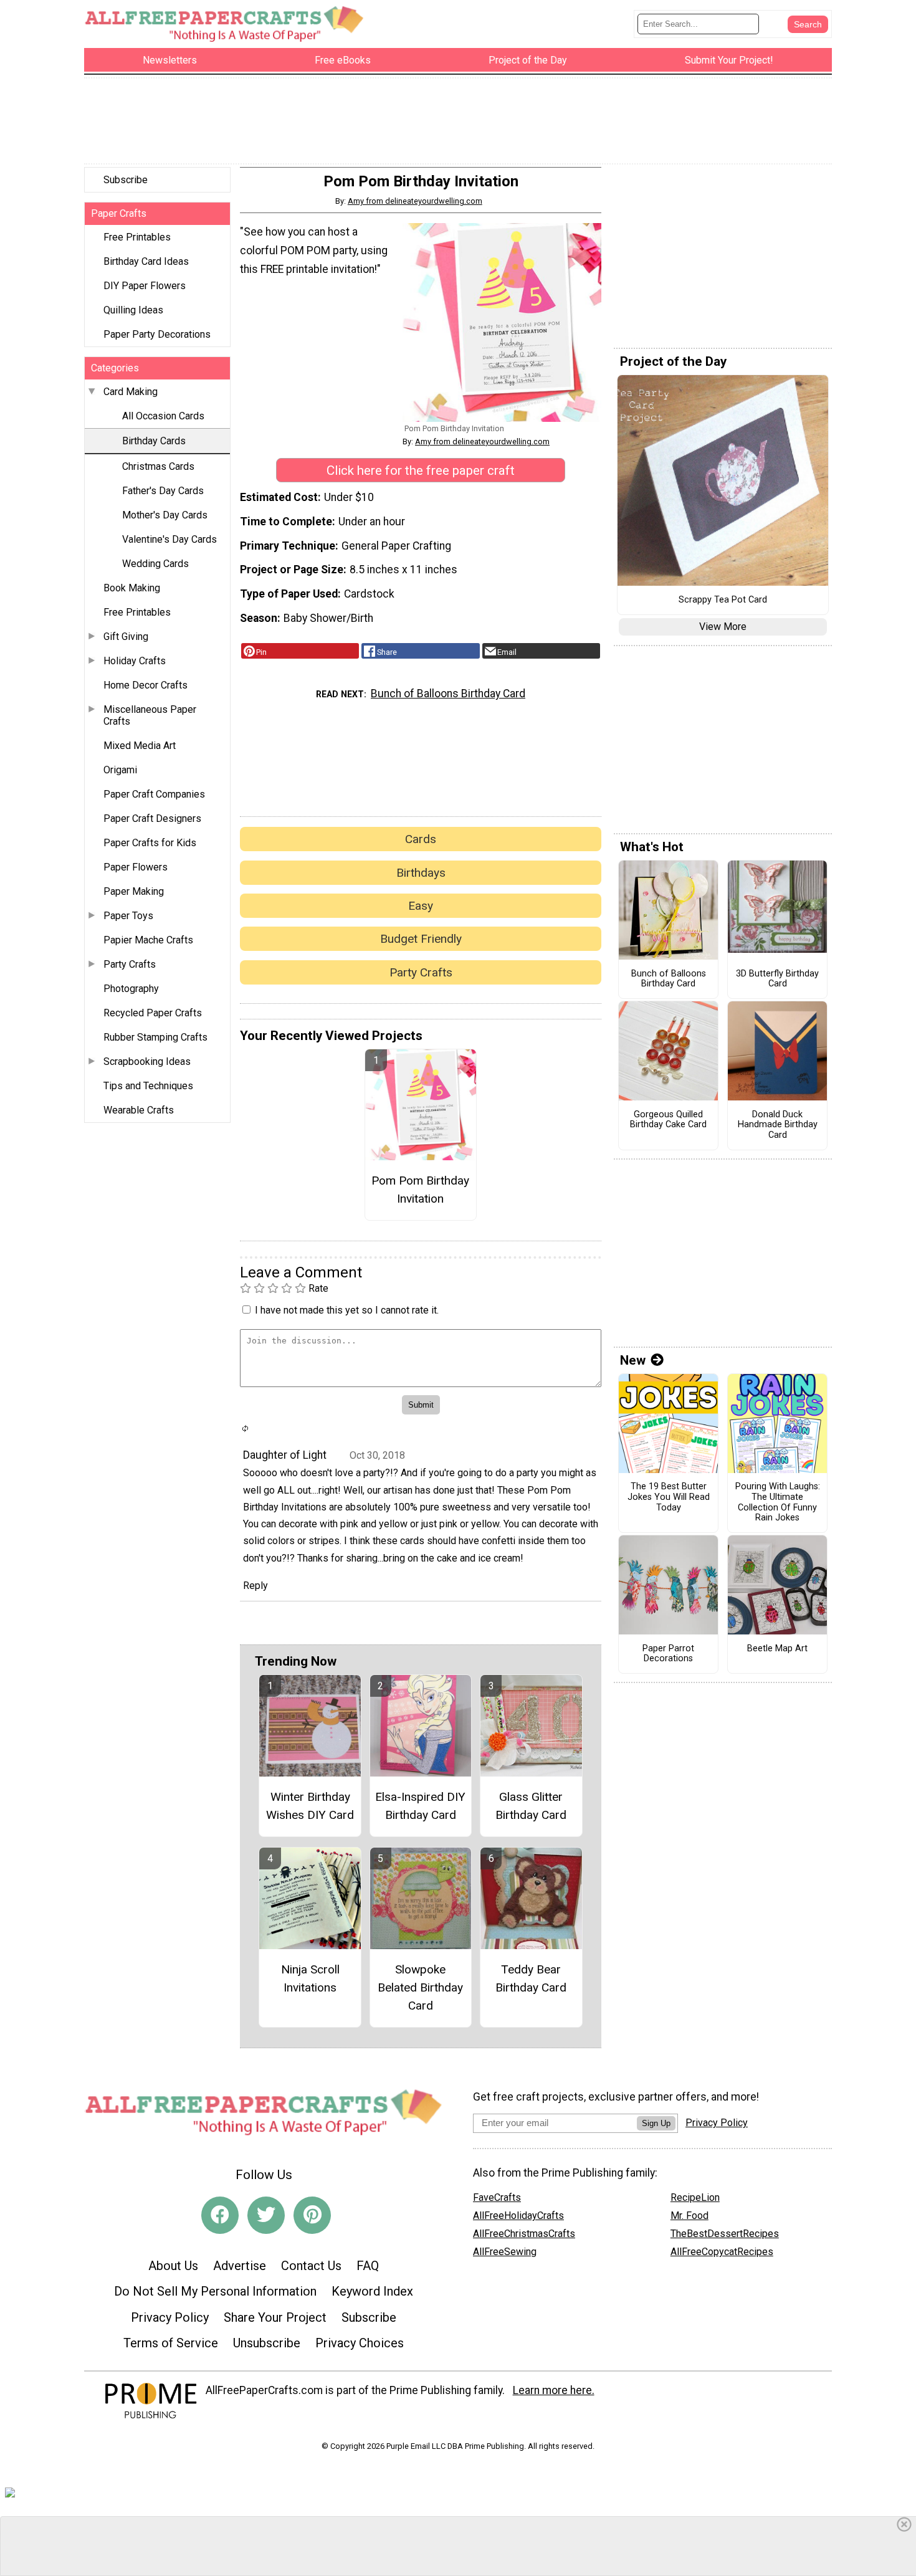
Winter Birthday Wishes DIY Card (310, 1806)
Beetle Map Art (777, 1649)
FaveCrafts (497, 2197)
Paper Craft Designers (152, 818)
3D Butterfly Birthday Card (777, 979)
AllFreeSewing (505, 2252)
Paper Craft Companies (154, 794)
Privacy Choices (360, 2343)
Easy (421, 906)
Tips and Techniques (148, 1086)
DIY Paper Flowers (145, 286)
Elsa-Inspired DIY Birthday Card (420, 1806)
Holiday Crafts (135, 661)
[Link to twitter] (266, 2215)
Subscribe (126, 180)
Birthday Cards (154, 441)
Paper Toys (128, 916)
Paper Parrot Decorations (668, 1654)
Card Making (131, 392)
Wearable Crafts (139, 1110)
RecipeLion (695, 2197)
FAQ (368, 2266)
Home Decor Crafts (146, 685)
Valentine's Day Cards (169, 539)
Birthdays (421, 873)
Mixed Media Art (140, 746)
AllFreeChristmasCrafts (524, 2234)
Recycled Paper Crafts (153, 1013)
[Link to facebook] (220, 2215)
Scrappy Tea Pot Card (723, 600)
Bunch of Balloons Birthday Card (448, 694)
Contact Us (311, 2266)
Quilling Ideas (133, 310)
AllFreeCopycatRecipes (722, 2252)
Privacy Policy (170, 2317)
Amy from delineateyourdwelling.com (415, 201)
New (633, 1360)
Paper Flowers (136, 867)
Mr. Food (689, 2216)
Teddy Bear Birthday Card (531, 1978)
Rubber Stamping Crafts (155, 1037)
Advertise (240, 2266)
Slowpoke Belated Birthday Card (420, 1987)
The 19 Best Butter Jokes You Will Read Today (669, 1497)
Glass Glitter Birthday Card (531, 1806)
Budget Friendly (421, 939)
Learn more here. (554, 2390)
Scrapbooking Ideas (147, 1061)
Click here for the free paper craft (421, 470)
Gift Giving (126, 637)
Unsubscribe (267, 2343)
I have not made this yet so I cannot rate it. (347, 1310)
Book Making (132, 588)
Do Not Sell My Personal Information (215, 2291)
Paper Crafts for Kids (150, 843)
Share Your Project (275, 2317)
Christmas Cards (158, 466)
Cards (421, 839)
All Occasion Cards (163, 416)
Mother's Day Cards (165, 515)
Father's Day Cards (163, 491)
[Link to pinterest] (312, 2215)
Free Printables (137, 237)
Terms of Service (171, 2343)
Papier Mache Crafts (148, 940)
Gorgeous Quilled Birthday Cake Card (668, 1120)
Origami (120, 770)
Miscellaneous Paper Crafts (150, 715)
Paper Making (134, 891)
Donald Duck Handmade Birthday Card (778, 1125)
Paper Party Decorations (157, 334)
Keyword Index (372, 2291)
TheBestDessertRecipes (725, 2234)
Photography (131, 989)
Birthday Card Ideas (146, 261)
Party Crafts (130, 964)
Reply (255, 1586)
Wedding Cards (155, 564)
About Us (173, 2266)
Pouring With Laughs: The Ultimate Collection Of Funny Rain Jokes (778, 1502)
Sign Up (656, 2123)
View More (723, 627)
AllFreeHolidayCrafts (518, 2216)
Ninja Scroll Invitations (310, 1978)
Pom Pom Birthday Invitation (420, 1190)
